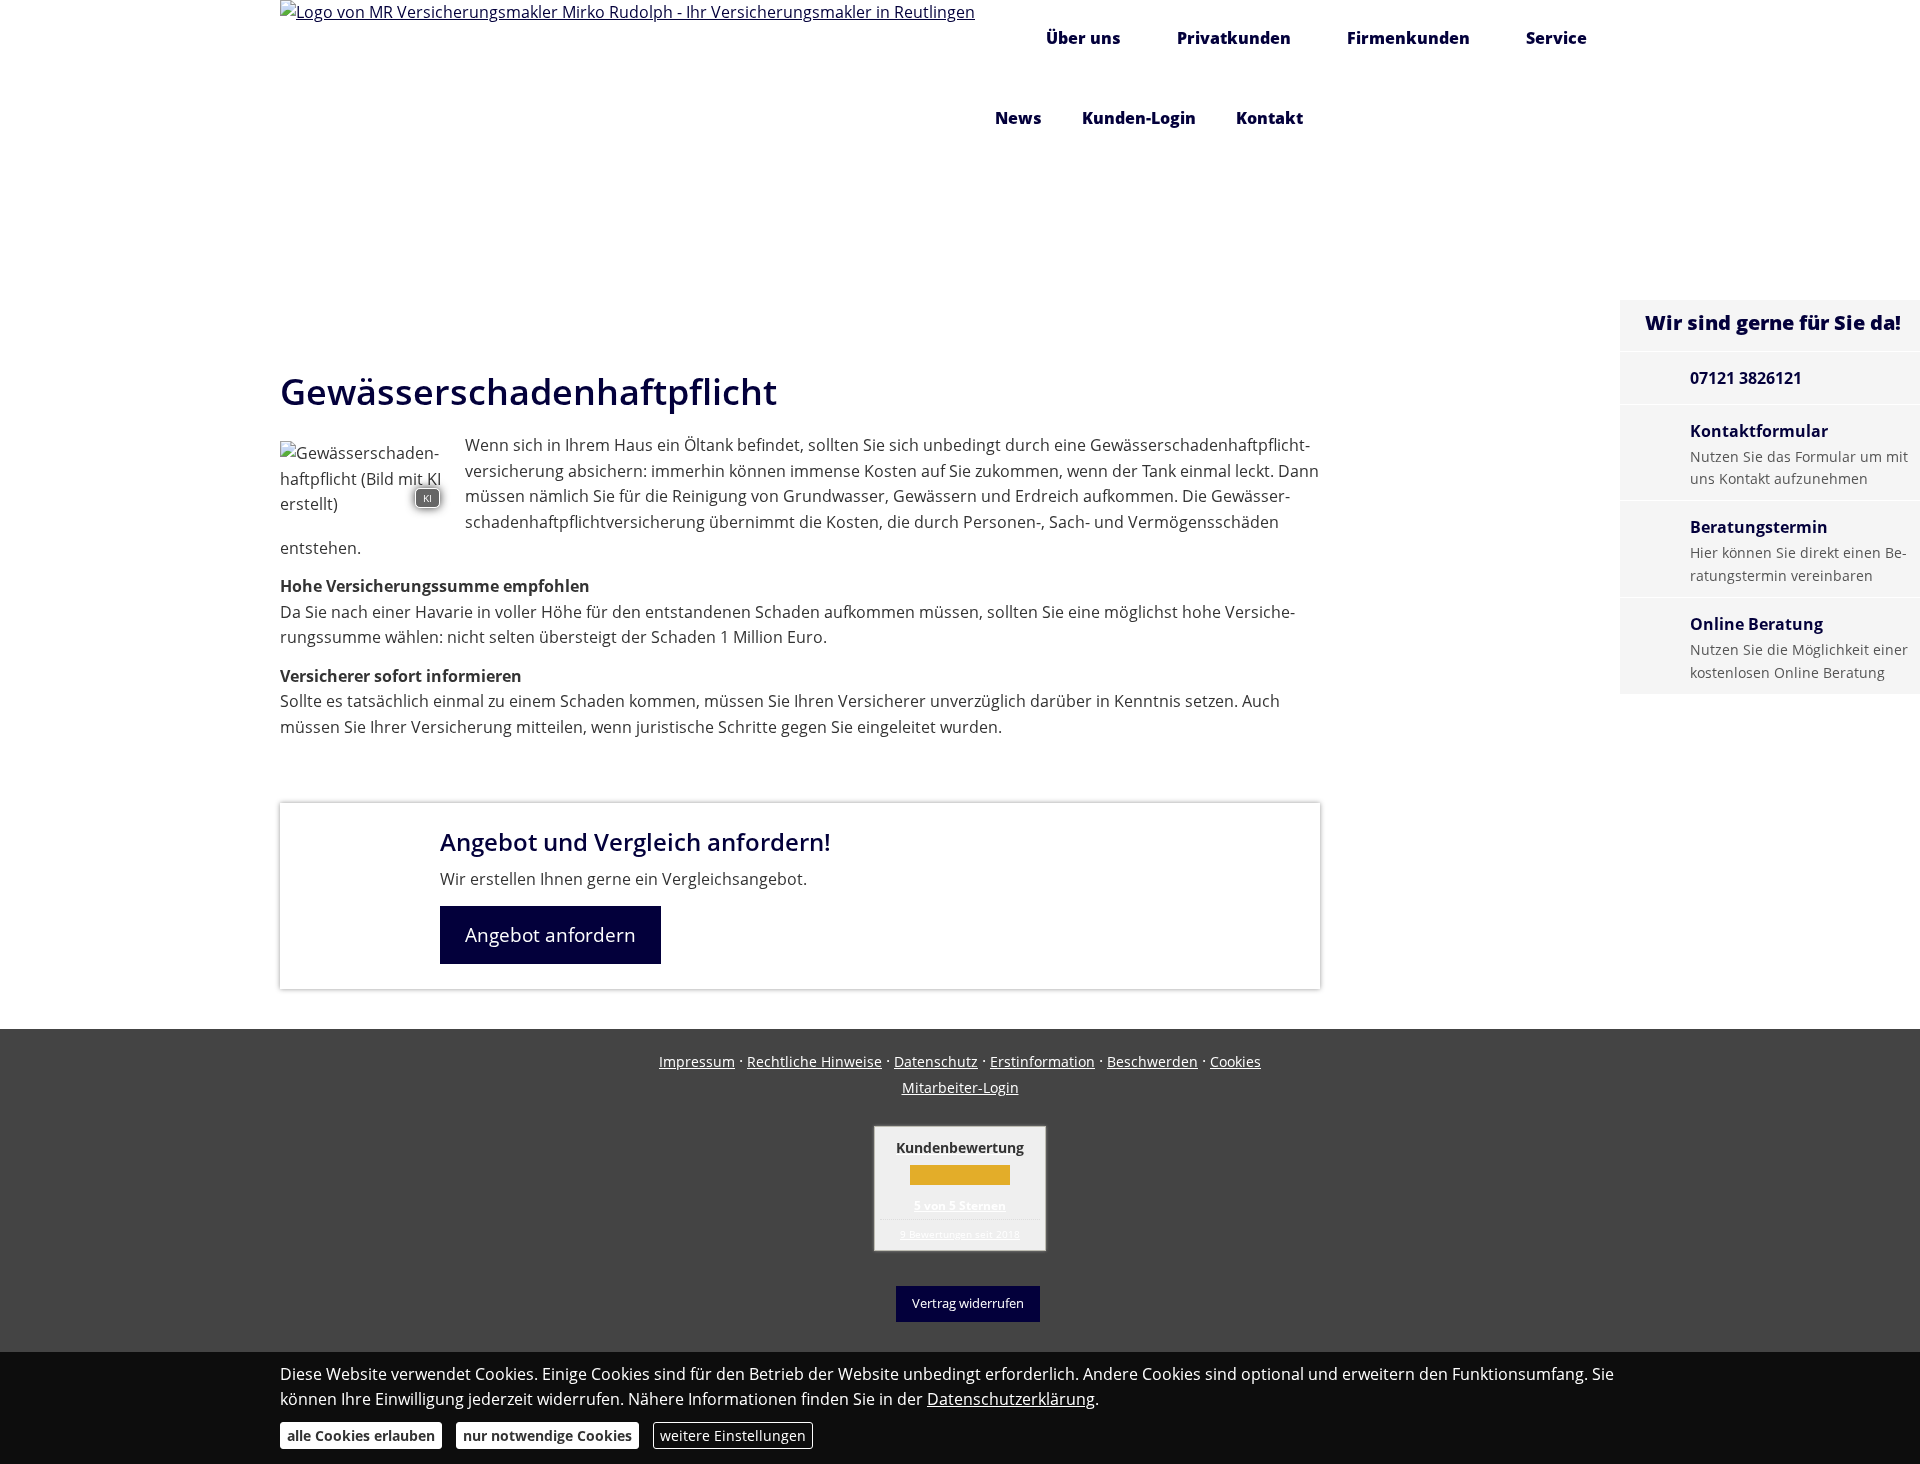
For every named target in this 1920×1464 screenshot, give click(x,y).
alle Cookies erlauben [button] (361, 1435)
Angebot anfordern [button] (550, 935)
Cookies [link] (1235, 1061)
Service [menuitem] (1556, 38)
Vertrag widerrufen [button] (968, 1303)
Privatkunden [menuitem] (1234, 38)
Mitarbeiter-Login (960, 1087)
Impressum (697, 1061)
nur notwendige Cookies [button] (547, 1435)
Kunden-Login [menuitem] (1139, 118)
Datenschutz (936, 1061)
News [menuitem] (1018, 118)
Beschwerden (1152, 1061)
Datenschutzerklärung (1011, 1399)
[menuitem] (1000, 40)
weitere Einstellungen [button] (733, 1435)
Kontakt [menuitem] (1269, 118)
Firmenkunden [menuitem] (1408, 38)
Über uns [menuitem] (1083, 38)
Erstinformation (1042, 1061)
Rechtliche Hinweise (814, 1061)
